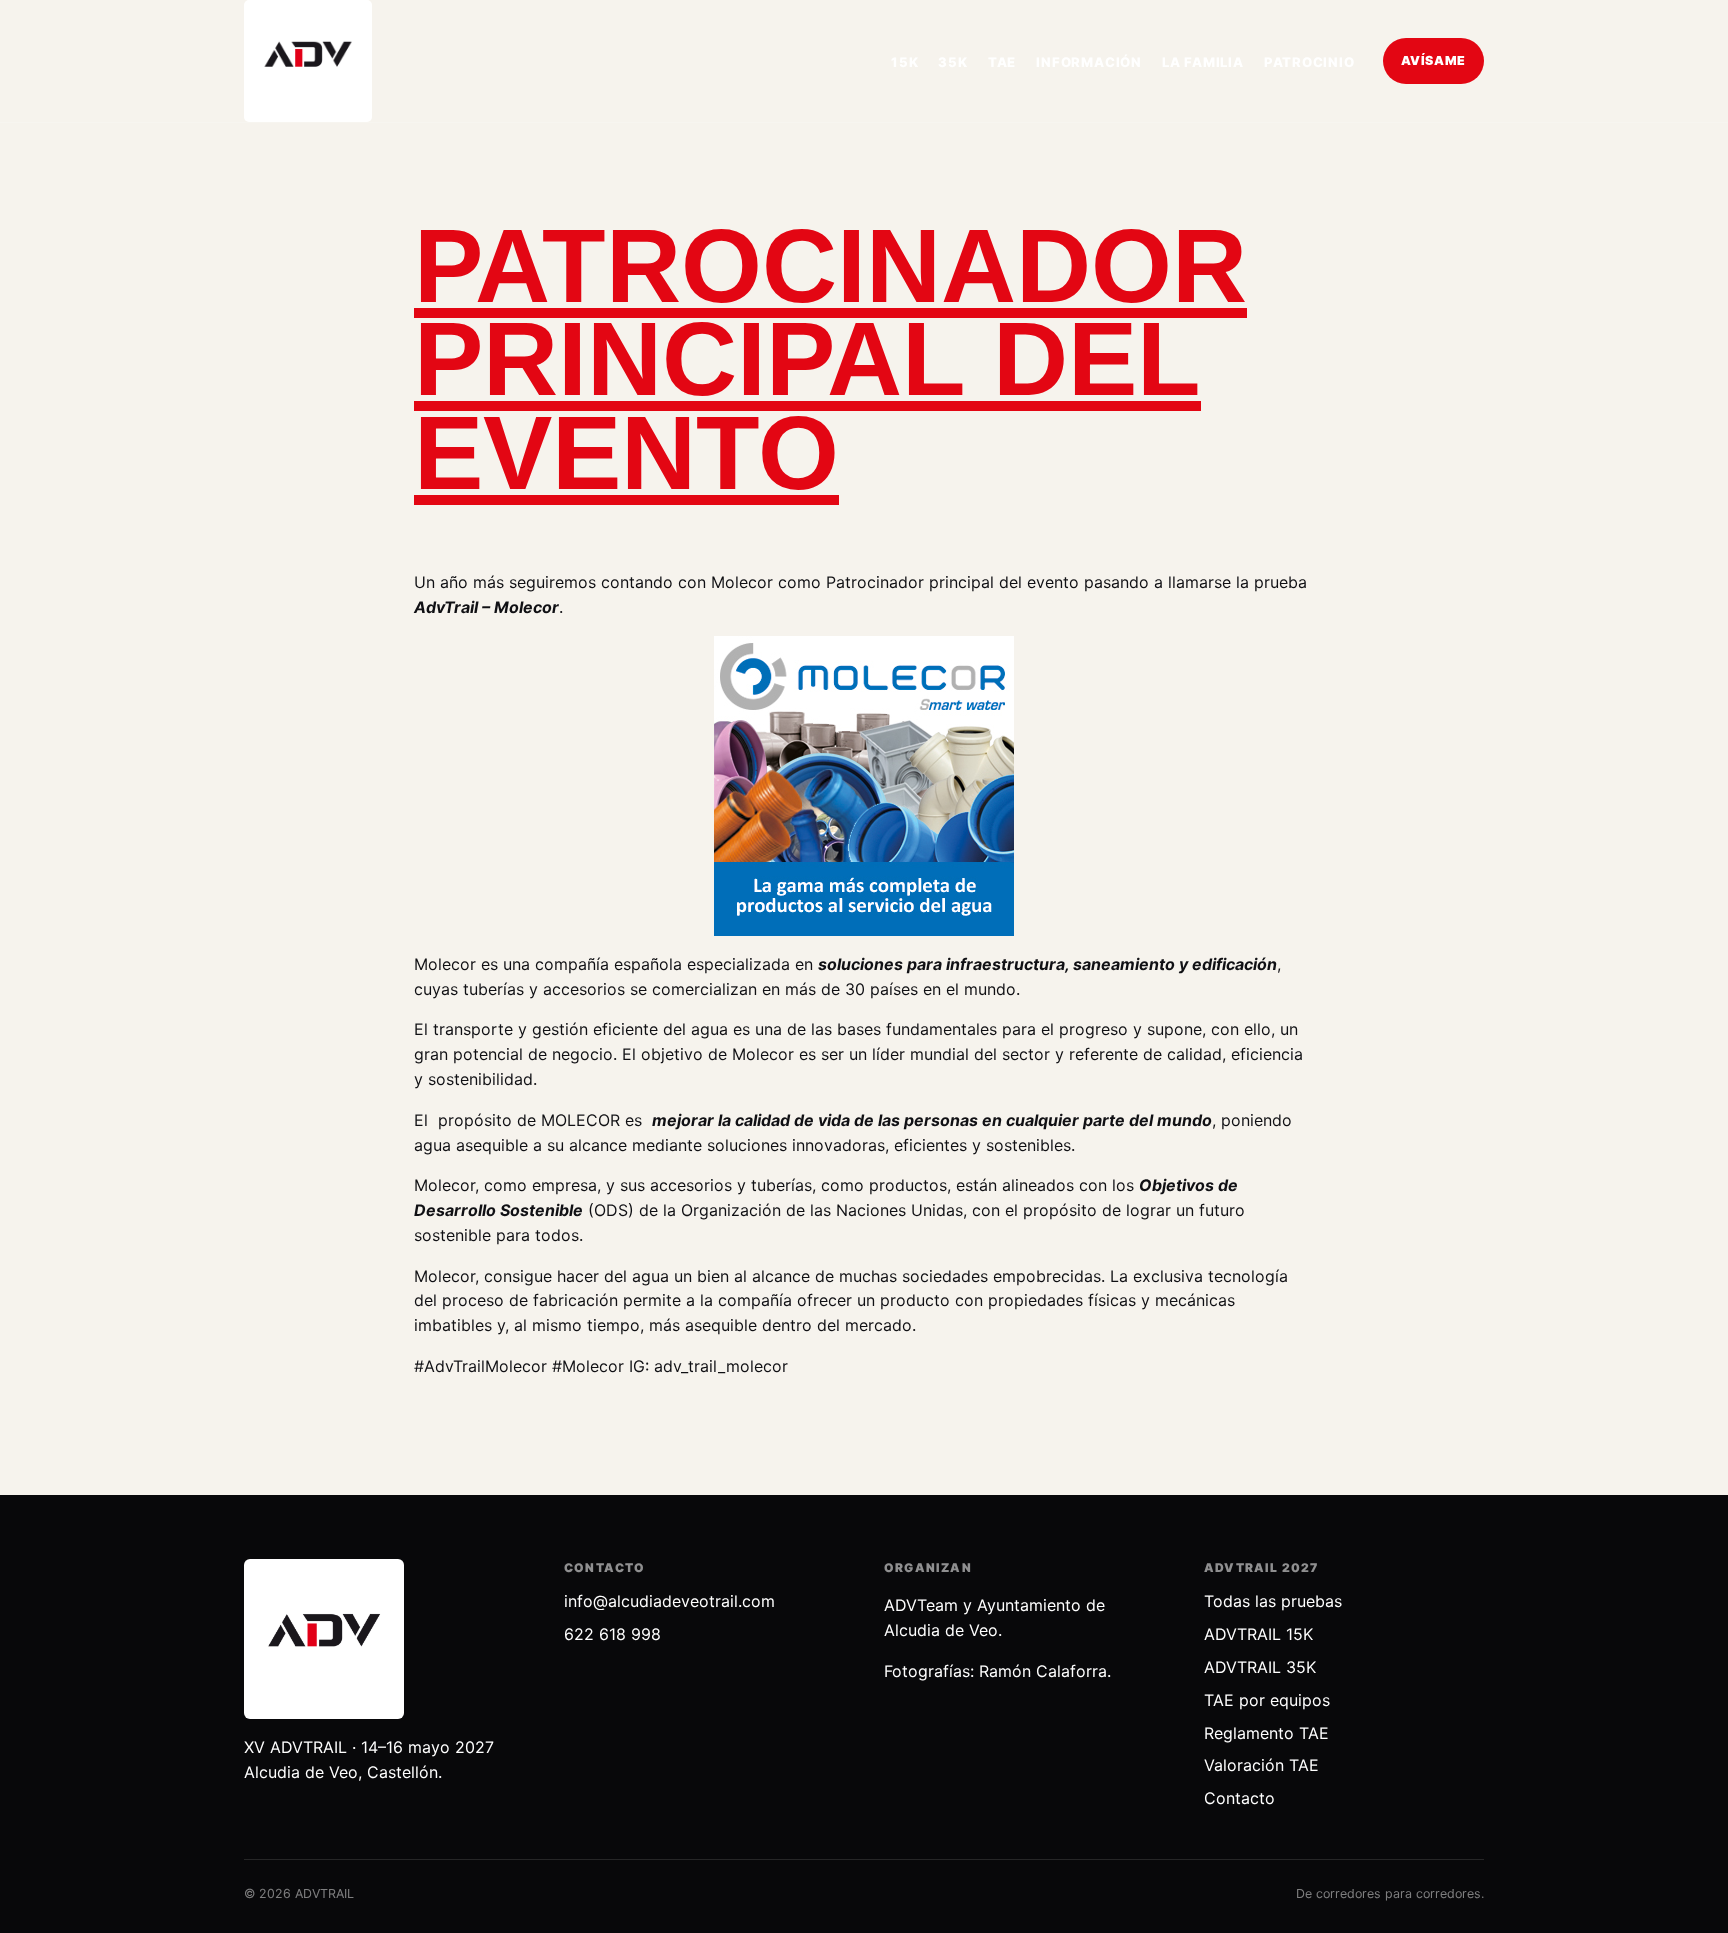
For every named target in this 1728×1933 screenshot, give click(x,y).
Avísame (1433, 60)
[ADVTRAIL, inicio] (308, 61)
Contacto (1239, 1798)
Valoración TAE (1261, 1765)
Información (1089, 62)
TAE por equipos (1267, 1700)
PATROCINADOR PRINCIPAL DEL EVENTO (830, 359)
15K (904, 62)
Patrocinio (1309, 62)
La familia (1203, 62)
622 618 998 (612, 1634)
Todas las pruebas (1273, 1601)
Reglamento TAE (1266, 1733)
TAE (1002, 62)
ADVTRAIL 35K (1260, 1667)
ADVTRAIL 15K (1258, 1634)
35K (952, 62)
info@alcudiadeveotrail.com (669, 1601)
